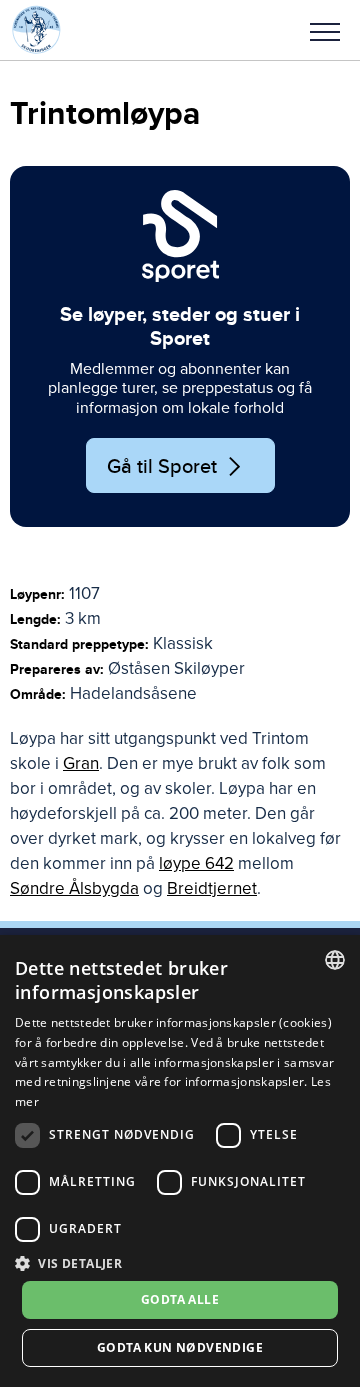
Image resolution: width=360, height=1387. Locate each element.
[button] (325, 30)
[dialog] (180, 1161)
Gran (81, 763)
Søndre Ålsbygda (74, 888)
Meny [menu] (325, 30)
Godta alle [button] (180, 1299)
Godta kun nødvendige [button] (180, 1347)
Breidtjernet (212, 888)
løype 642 (196, 863)
